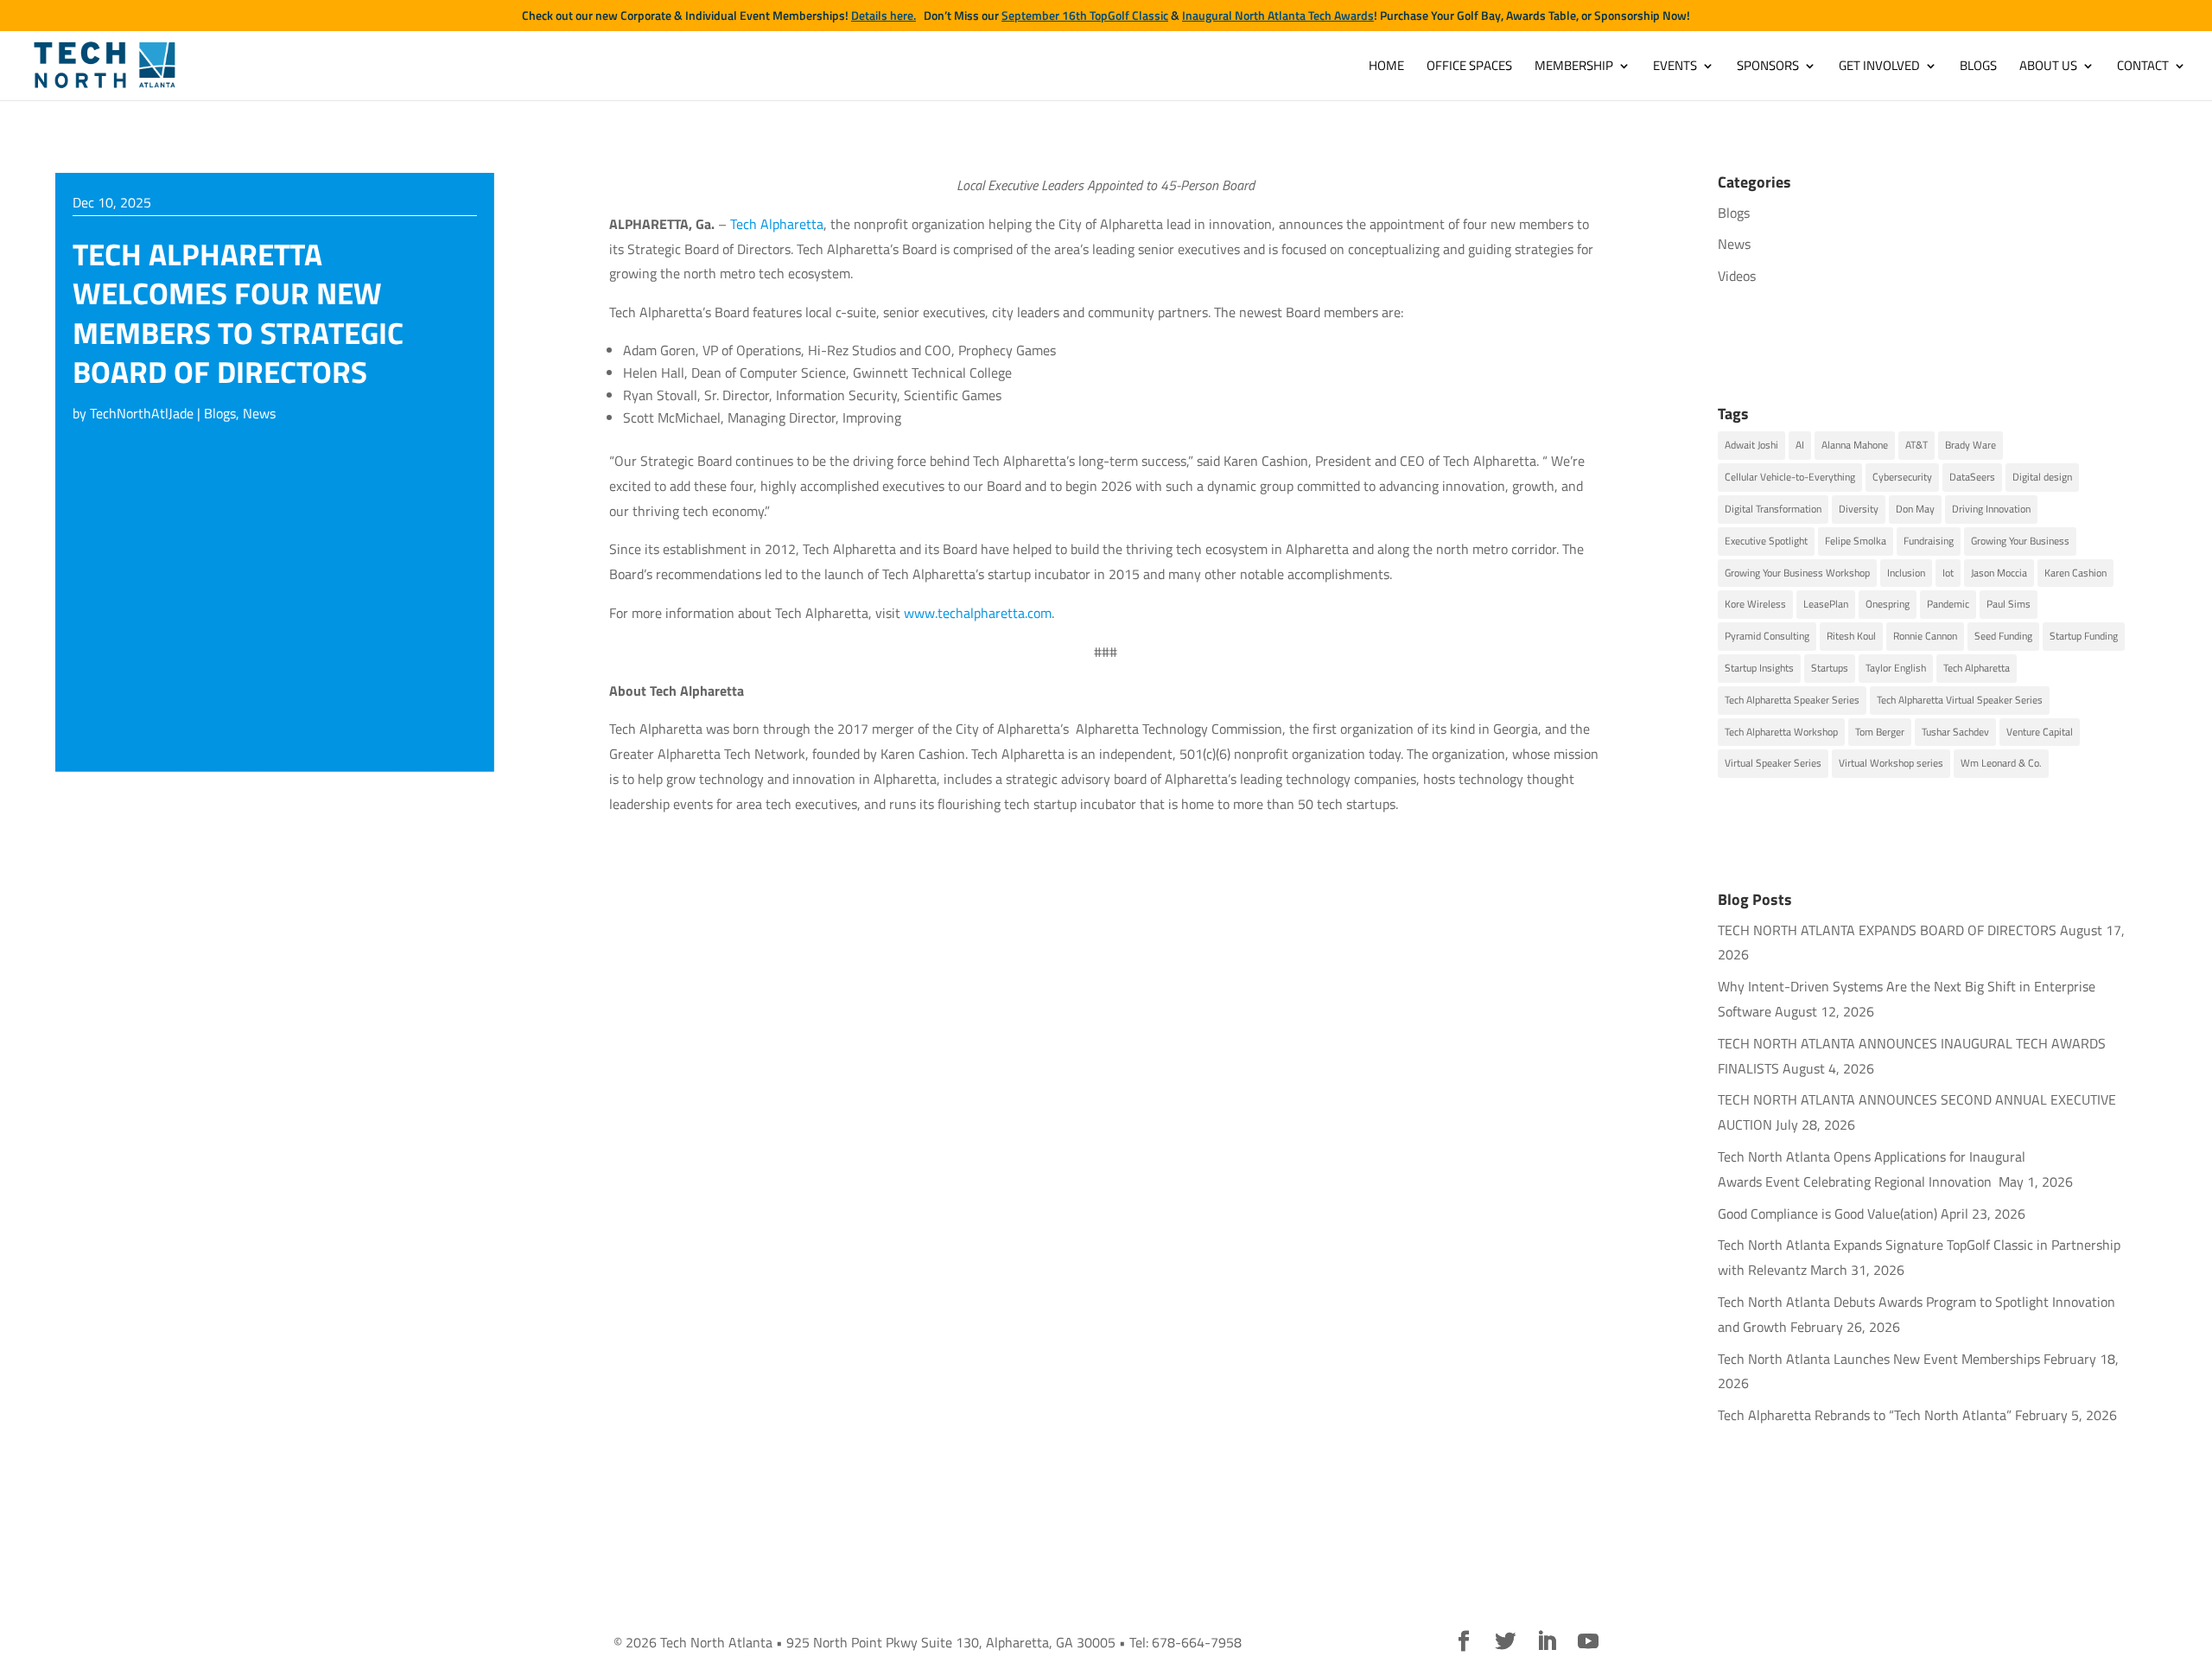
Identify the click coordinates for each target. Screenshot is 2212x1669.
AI (1800, 445)
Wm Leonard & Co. (2001, 763)
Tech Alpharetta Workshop (1781, 732)
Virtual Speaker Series (1773, 763)
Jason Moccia (1999, 573)
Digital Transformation (1773, 509)
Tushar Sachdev (1955, 732)
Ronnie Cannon (1925, 636)
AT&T (1916, 445)
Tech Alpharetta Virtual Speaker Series (1960, 700)
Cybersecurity (1902, 477)
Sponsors (1768, 67)
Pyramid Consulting (1767, 636)
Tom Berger (1880, 732)
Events (1675, 67)
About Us (2048, 67)
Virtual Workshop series (1891, 763)
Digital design (2042, 477)
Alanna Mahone (1855, 445)
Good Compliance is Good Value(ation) (1827, 1214)
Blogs (1978, 67)
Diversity (1859, 509)
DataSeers (1972, 477)
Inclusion (1906, 573)
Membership (1574, 67)
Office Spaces (1469, 67)
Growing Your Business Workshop (1797, 573)
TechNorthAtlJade (142, 413)
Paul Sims (2009, 604)
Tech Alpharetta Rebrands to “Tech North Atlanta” (1865, 1415)
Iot (1948, 573)
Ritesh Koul (1851, 636)
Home (1386, 67)
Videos (1737, 276)
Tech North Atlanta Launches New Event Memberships (1879, 1359)
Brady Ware (1970, 445)
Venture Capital (2040, 732)
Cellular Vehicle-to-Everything (1790, 477)
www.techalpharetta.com (978, 613)
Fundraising (1929, 541)
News (259, 413)
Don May (1915, 509)
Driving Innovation (1991, 509)
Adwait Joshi (1751, 445)
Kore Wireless (1755, 604)
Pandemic (1948, 604)
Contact (2143, 67)
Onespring (1888, 604)
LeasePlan (1826, 604)
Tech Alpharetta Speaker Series (1792, 700)
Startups (1830, 668)
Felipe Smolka (1856, 541)
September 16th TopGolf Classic (1085, 16)
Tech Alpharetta (777, 224)
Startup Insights (1759, 668)
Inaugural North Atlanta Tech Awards (1278, 16)
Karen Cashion (2075, 573)
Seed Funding (2003, 636)
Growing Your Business (2020, 541)
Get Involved (1879, 67)
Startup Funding (2084, 636)
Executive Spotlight (1766, 541)
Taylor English (1896, 668)
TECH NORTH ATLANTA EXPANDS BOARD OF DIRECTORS (1887, 930)
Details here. (884, 16)
